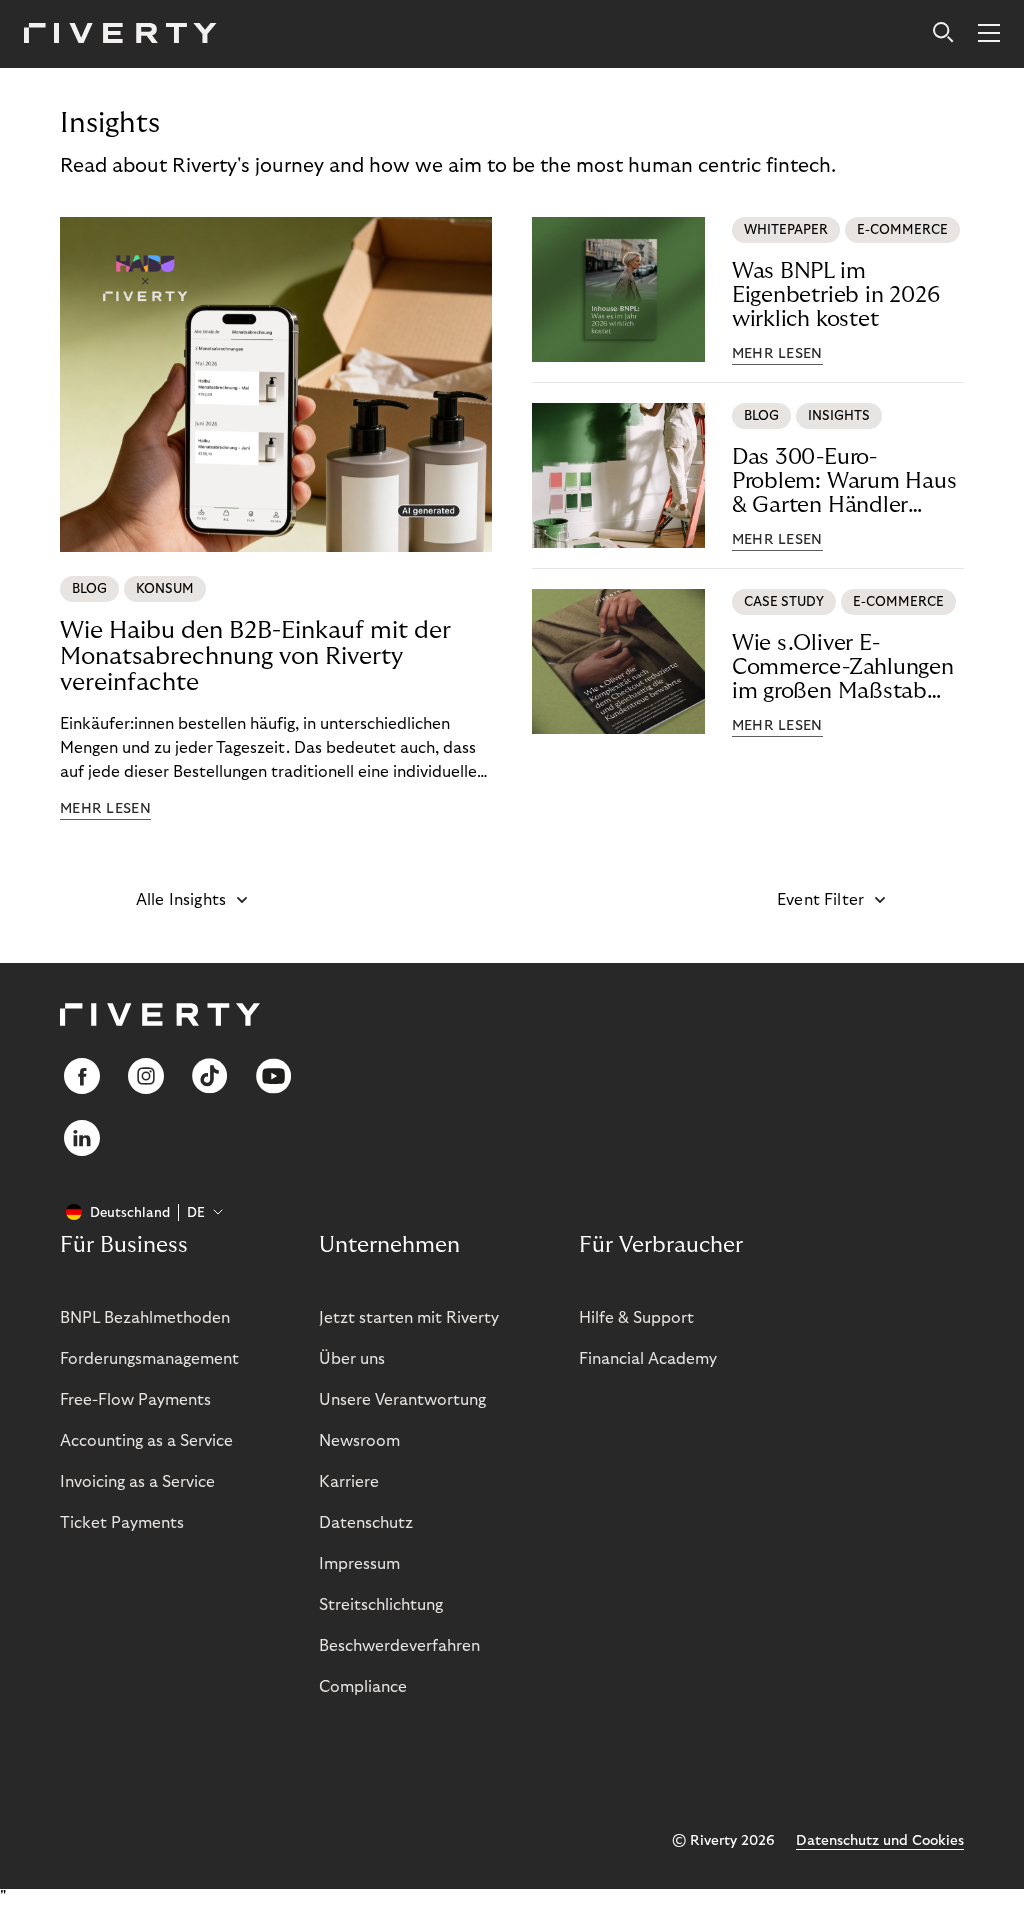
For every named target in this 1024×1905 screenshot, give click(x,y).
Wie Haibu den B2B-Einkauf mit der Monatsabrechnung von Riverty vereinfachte (255, 656)
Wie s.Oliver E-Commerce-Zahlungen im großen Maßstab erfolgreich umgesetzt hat (843, 667)
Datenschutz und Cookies (880, 1841)
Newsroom (359, 1441)
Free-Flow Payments (135, 1400)
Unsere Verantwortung (402, 1400)
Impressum (359, 1564)
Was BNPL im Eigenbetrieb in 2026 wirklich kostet (836, 295)
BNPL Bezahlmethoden (145, 1318)
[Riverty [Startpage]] (120, 34)
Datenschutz (366, 1523)
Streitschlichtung (381, 1605)
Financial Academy (648, 1359)
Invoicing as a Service (137, 1482)
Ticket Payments (122, 1523)
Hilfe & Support (636, 1318)
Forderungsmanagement (149, 1359)
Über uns (352, 1359)
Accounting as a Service (146, 1441)
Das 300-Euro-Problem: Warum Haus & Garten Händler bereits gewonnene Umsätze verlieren (844, 481)
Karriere (349, 1482)
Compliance (363, 1687)
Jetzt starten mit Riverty (409, 1318)
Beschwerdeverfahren (399, 1646)
